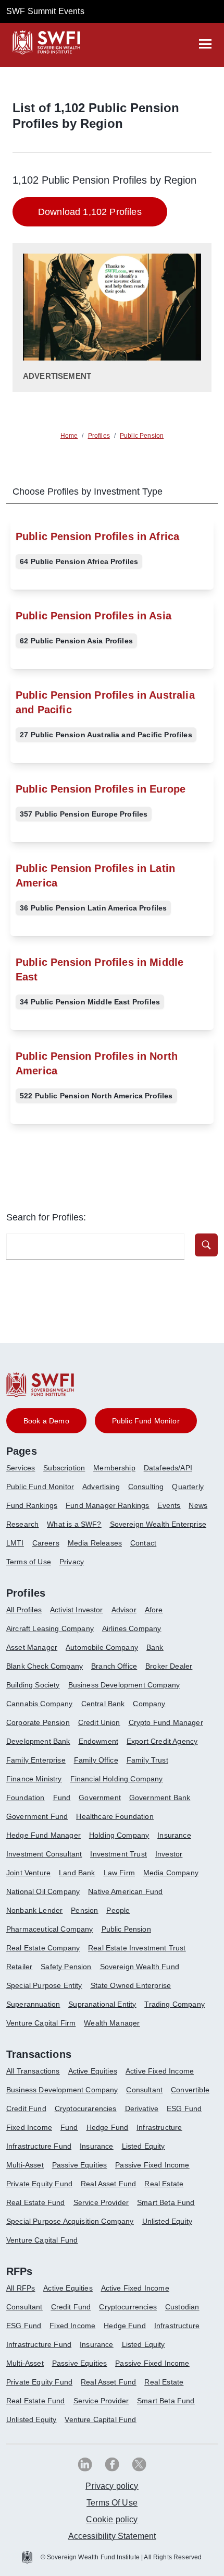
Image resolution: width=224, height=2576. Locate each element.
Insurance (174, 1835)
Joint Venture (28, 1873)
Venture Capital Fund (42, 2240)
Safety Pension (66, 1967)
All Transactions (33, 2071)
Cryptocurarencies (86, 2108)
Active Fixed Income (160, 2071)
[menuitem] (25, 1472)
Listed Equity (144, 2146)
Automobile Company (102, 1647)
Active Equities (93, 2071)
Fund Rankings (32, 1505)
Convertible (190, 2090)
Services (21, 1468)
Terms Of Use (112, 2503)
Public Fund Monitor (40, 1487)
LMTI (15, 1543)
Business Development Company (124, 1685)
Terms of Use (29, 1562)
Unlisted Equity (167, 2221)
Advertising (101, 1487)
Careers (46, 1543)
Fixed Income (29, 2127)
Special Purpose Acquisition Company (70, 2221)
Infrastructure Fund (39, 2146)
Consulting (146, 1487)
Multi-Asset (25, 2165)
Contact (143, 1543)
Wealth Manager (112, 2023)
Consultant (144, 2090)
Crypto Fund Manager (166, 1722)
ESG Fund (184, 2108)
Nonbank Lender (34, 1910)
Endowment (98, 1741)
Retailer (19, 1967)
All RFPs (21, 2288)
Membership (114, 1468)
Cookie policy (112, 2519)
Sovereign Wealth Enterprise (158, 1524)
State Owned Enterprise (131, 1985)
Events (169, 1505)
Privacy (72, 1562)
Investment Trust (119, 1854)
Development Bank (38, 1741)
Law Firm (119, 1873)
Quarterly (188, 1487)
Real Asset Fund (108, 2184)
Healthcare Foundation (115, 1816)
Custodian (182, 2307)
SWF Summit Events (45, 11)
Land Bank (77, 1873)
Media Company (171, 1873)
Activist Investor (77, 1610)
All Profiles (24, 1610)
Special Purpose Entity (44, 1985)
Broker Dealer (169, 1666)
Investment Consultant (44, 1854)
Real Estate (164, 2184)
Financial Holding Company (117, 1779)
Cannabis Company (40, 1704)
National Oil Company (43, 1891)
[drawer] (205, 44)
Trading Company (174, 2004)
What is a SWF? (74, 1524)
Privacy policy (112, 2486)
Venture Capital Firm (41, 2023)
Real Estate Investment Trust (137, 1948)
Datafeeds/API (168, 1468)
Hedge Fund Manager (43, 1835)
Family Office (96, 1760)
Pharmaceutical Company (50, 1929)
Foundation (26, 1798)
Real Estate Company (43, 1948)
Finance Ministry (34, 1779)
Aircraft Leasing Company (50, 1628)
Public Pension (126, 1929)
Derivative (142, 2108)
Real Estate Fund (36, 2202)
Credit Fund (26, 2108)
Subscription (64, 1468)
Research (22, 1524)
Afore (154, 1610)
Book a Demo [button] (46, 1421)
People (118, 1910)
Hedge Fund (108, 2127)
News (198, 1505)
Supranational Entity (102, 2004)
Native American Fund (125, 1891)
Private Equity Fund (39, 2184)
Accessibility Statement (112, 2536)
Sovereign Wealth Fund (140, 1967)
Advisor (124, 1610)
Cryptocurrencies (128, 2307)
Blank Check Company (45, 1666)
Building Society (33, 1685)
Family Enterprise (36, 1760)
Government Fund (37, 1816)
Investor (169, 1854)
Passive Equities (80, 2165)
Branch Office (114, 1666)
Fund (62, 1798)
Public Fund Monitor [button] (146, 1421)
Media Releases (95, 1543)
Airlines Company (132, 1628)
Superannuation (33, 2004)
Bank (155, 1647)
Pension (84, 1910)
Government (100, 1798)
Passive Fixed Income (152, 2165)
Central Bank (103, 1704)
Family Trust (147, 1760)
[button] (206, 1245)
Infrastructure (159, 2127)
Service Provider (101, 2202)
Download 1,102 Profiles (90, 212)
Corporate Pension (38, 1722)
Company (149, 1704)
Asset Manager (32, 1647)
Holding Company (119, 1835)
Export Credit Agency (162, 1741)
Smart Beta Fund (166, 2202)
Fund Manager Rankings (107, 1505)
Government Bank (160, 1798)
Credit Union (99, 1722)
